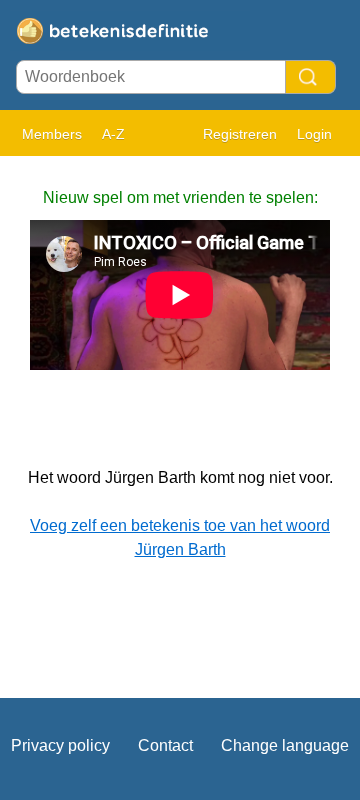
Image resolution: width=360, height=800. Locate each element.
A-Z (113, 134)
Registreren (240, 134)
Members (52, 134)
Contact (165, 745)
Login (314, 134)
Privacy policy (60, 745)
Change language (285, 745)
